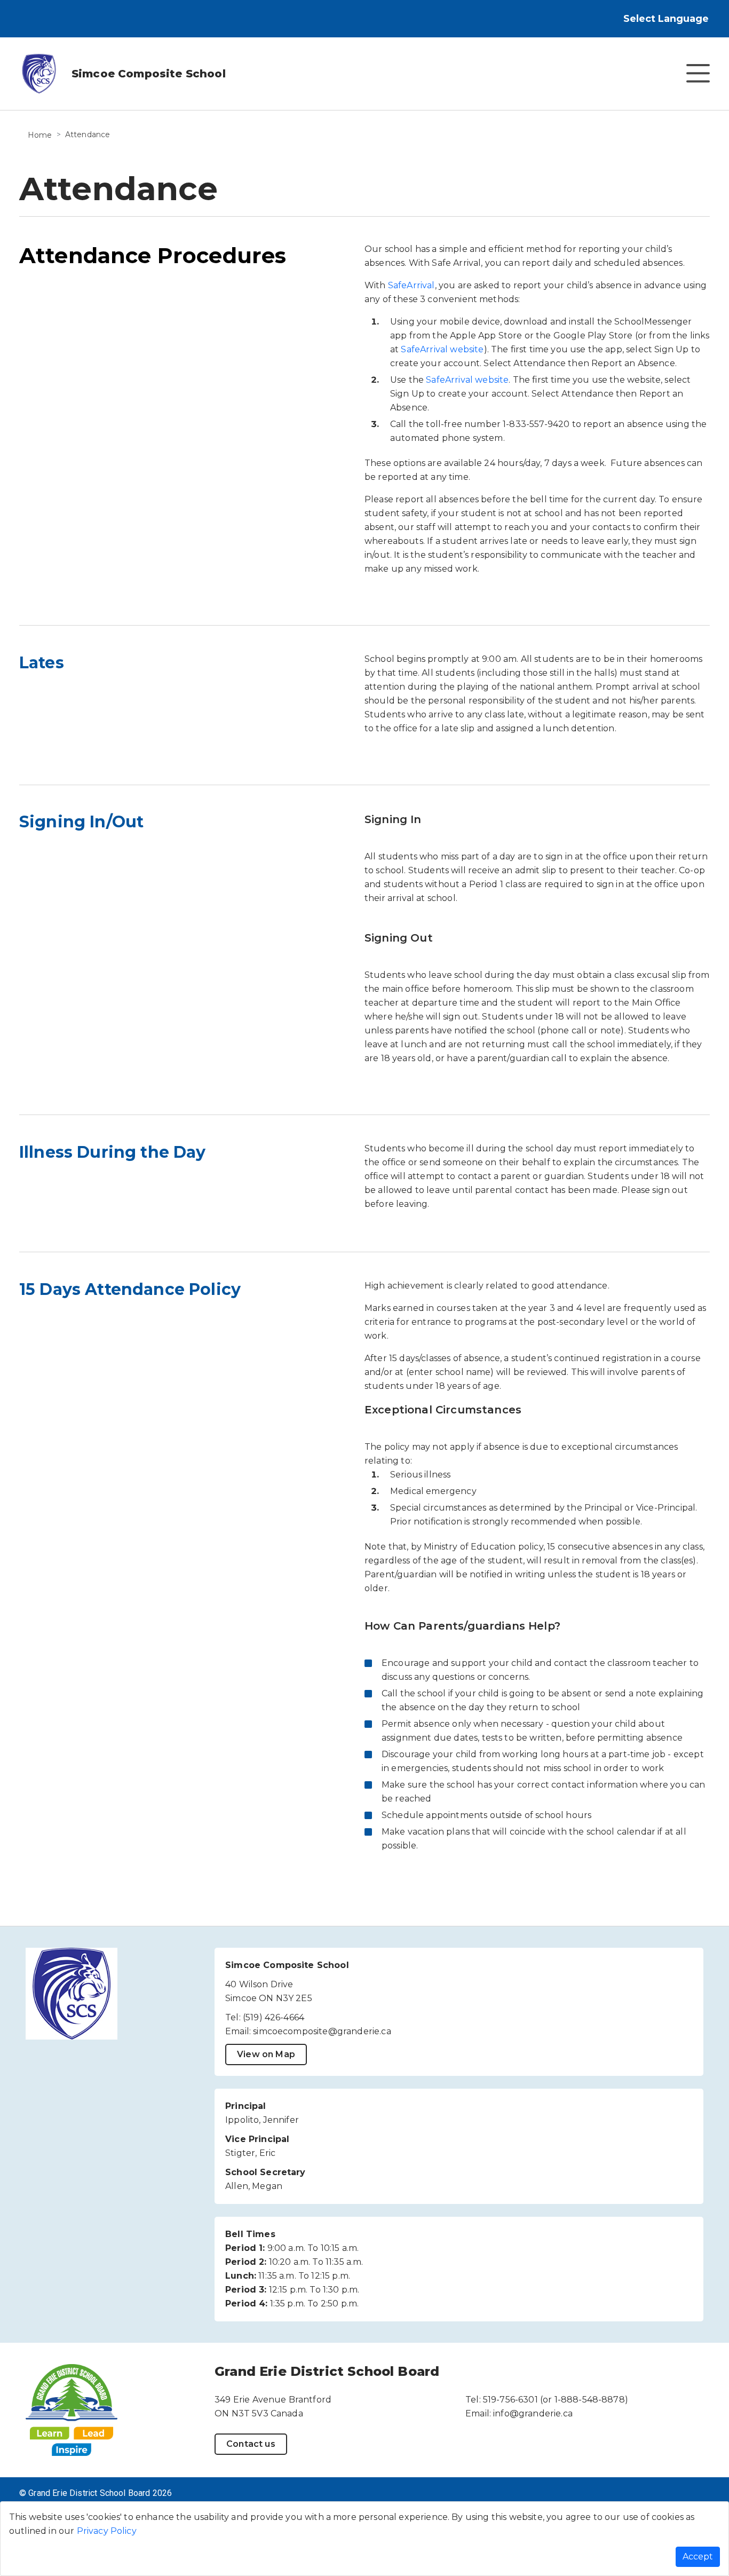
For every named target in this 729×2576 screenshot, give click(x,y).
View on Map (266, 2054)
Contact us (251, 2444)
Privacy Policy (107, 2531)
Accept (698, 2557)
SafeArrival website (442, 349)
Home (40, 135)
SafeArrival (411, 285)
